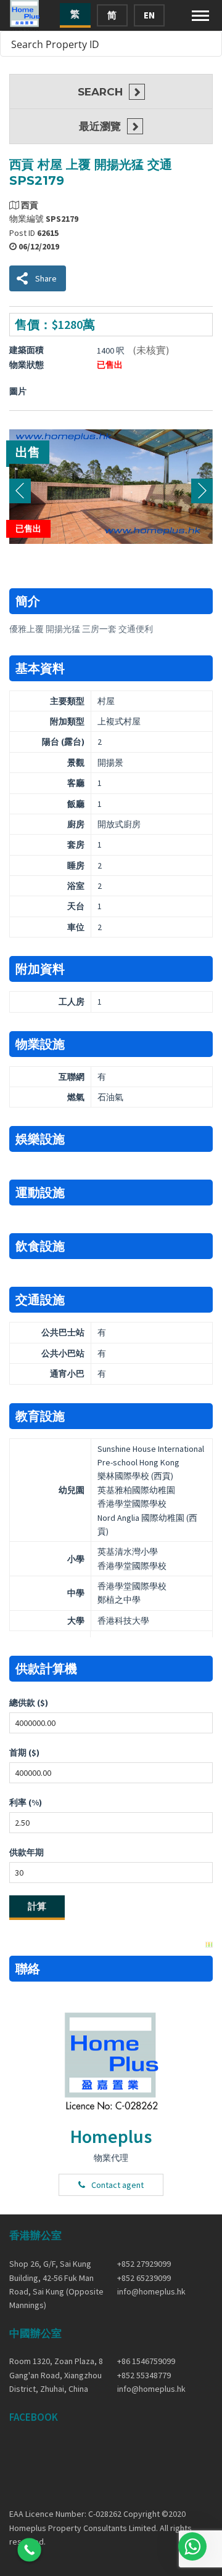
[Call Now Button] (29, 2550)
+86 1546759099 (146, 2361)
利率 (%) (26, 1802)
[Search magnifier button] (209, 44)
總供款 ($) (29, 1703)
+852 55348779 (144, 2375)
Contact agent (117, 2185)
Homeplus (111, 2136)
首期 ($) (24, 1752)
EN (149, 15)
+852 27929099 (144, 2264)
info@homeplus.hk (151, 2291)
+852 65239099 (144, 2278)
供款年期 (27, 1852)
